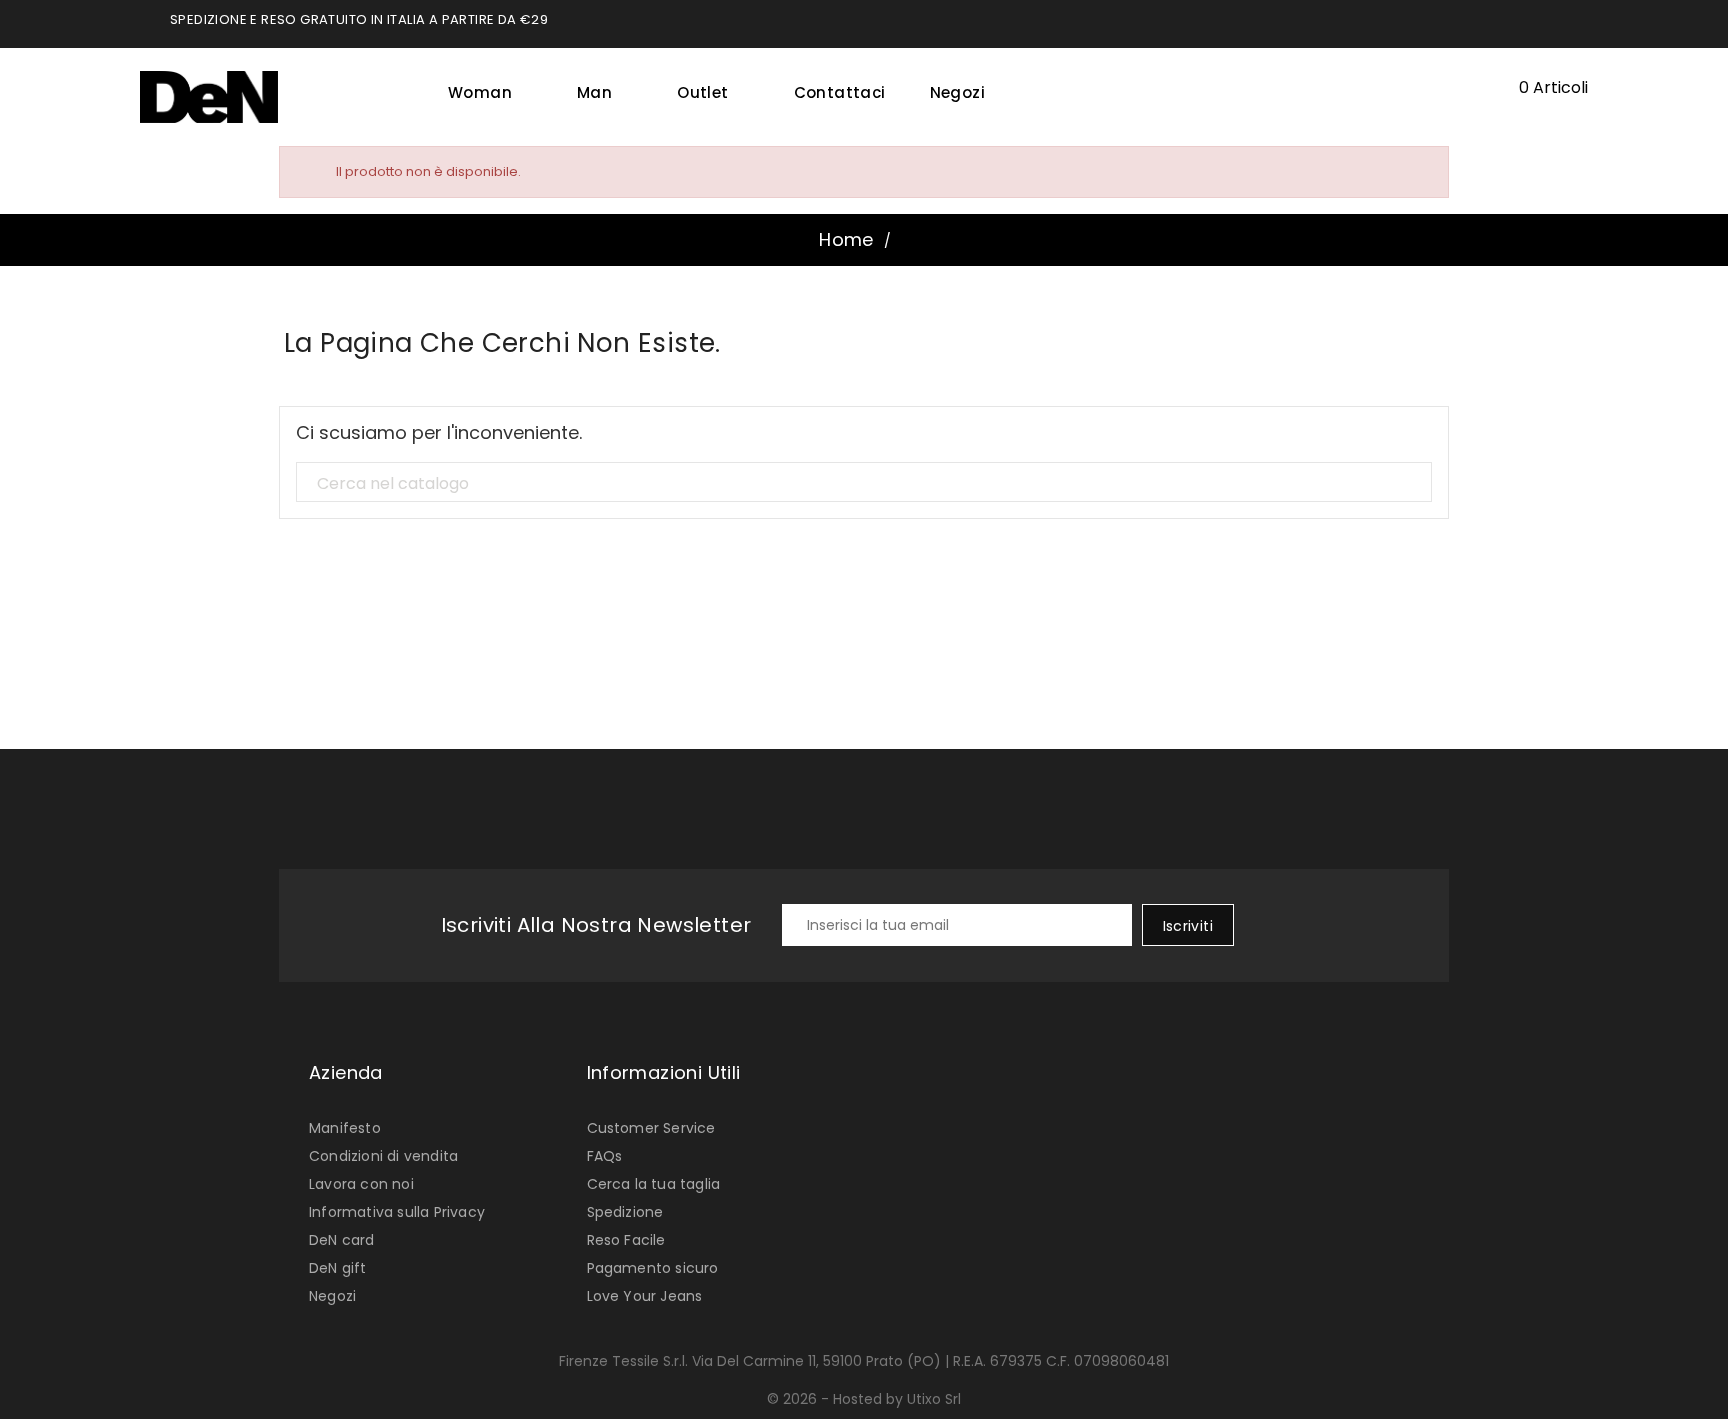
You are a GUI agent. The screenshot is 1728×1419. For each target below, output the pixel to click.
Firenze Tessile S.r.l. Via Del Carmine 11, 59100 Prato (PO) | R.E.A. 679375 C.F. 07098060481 (864, 1361)
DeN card (342, 1240)
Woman (487, 92)
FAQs (605, 1156)
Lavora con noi (361, 1184)
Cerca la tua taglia (654, 1184)
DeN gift (338, 1268)
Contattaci (840, 92)
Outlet (710, 92)
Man (602, 92)
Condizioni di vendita (383, 1156)
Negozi (957, 92)
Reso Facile (626, 1240)
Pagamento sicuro (653, 1268)
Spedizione (625, 1212)
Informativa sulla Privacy (397, 1212)
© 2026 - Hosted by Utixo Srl (864, 1399)
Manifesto (345, 1128)
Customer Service (651, 1128)
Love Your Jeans (645, 1296)
